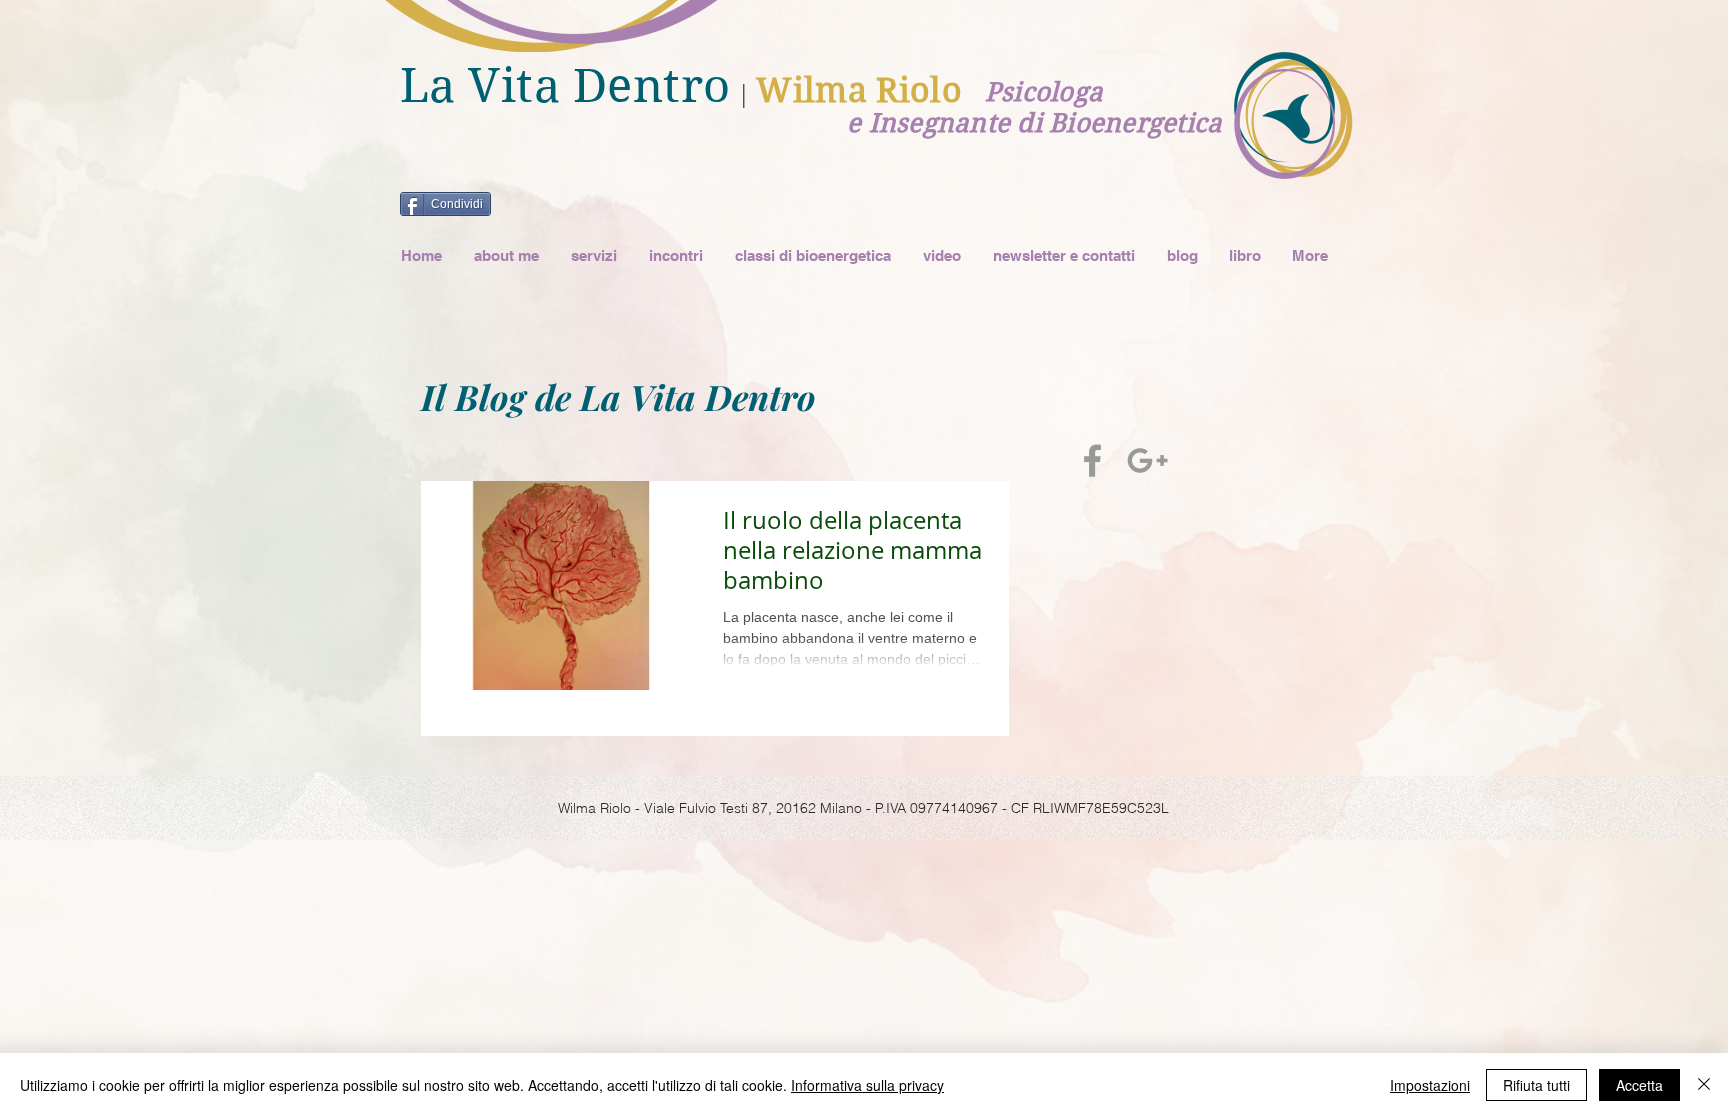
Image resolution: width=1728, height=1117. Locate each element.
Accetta (1639, 1085)
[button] (593, 255)
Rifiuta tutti (1536, 1085)
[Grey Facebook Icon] (1092, 460)
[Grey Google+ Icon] (1147, 460)
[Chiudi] (1704, 1085)
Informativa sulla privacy (867, 1085)
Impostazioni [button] (1430, 1085)
